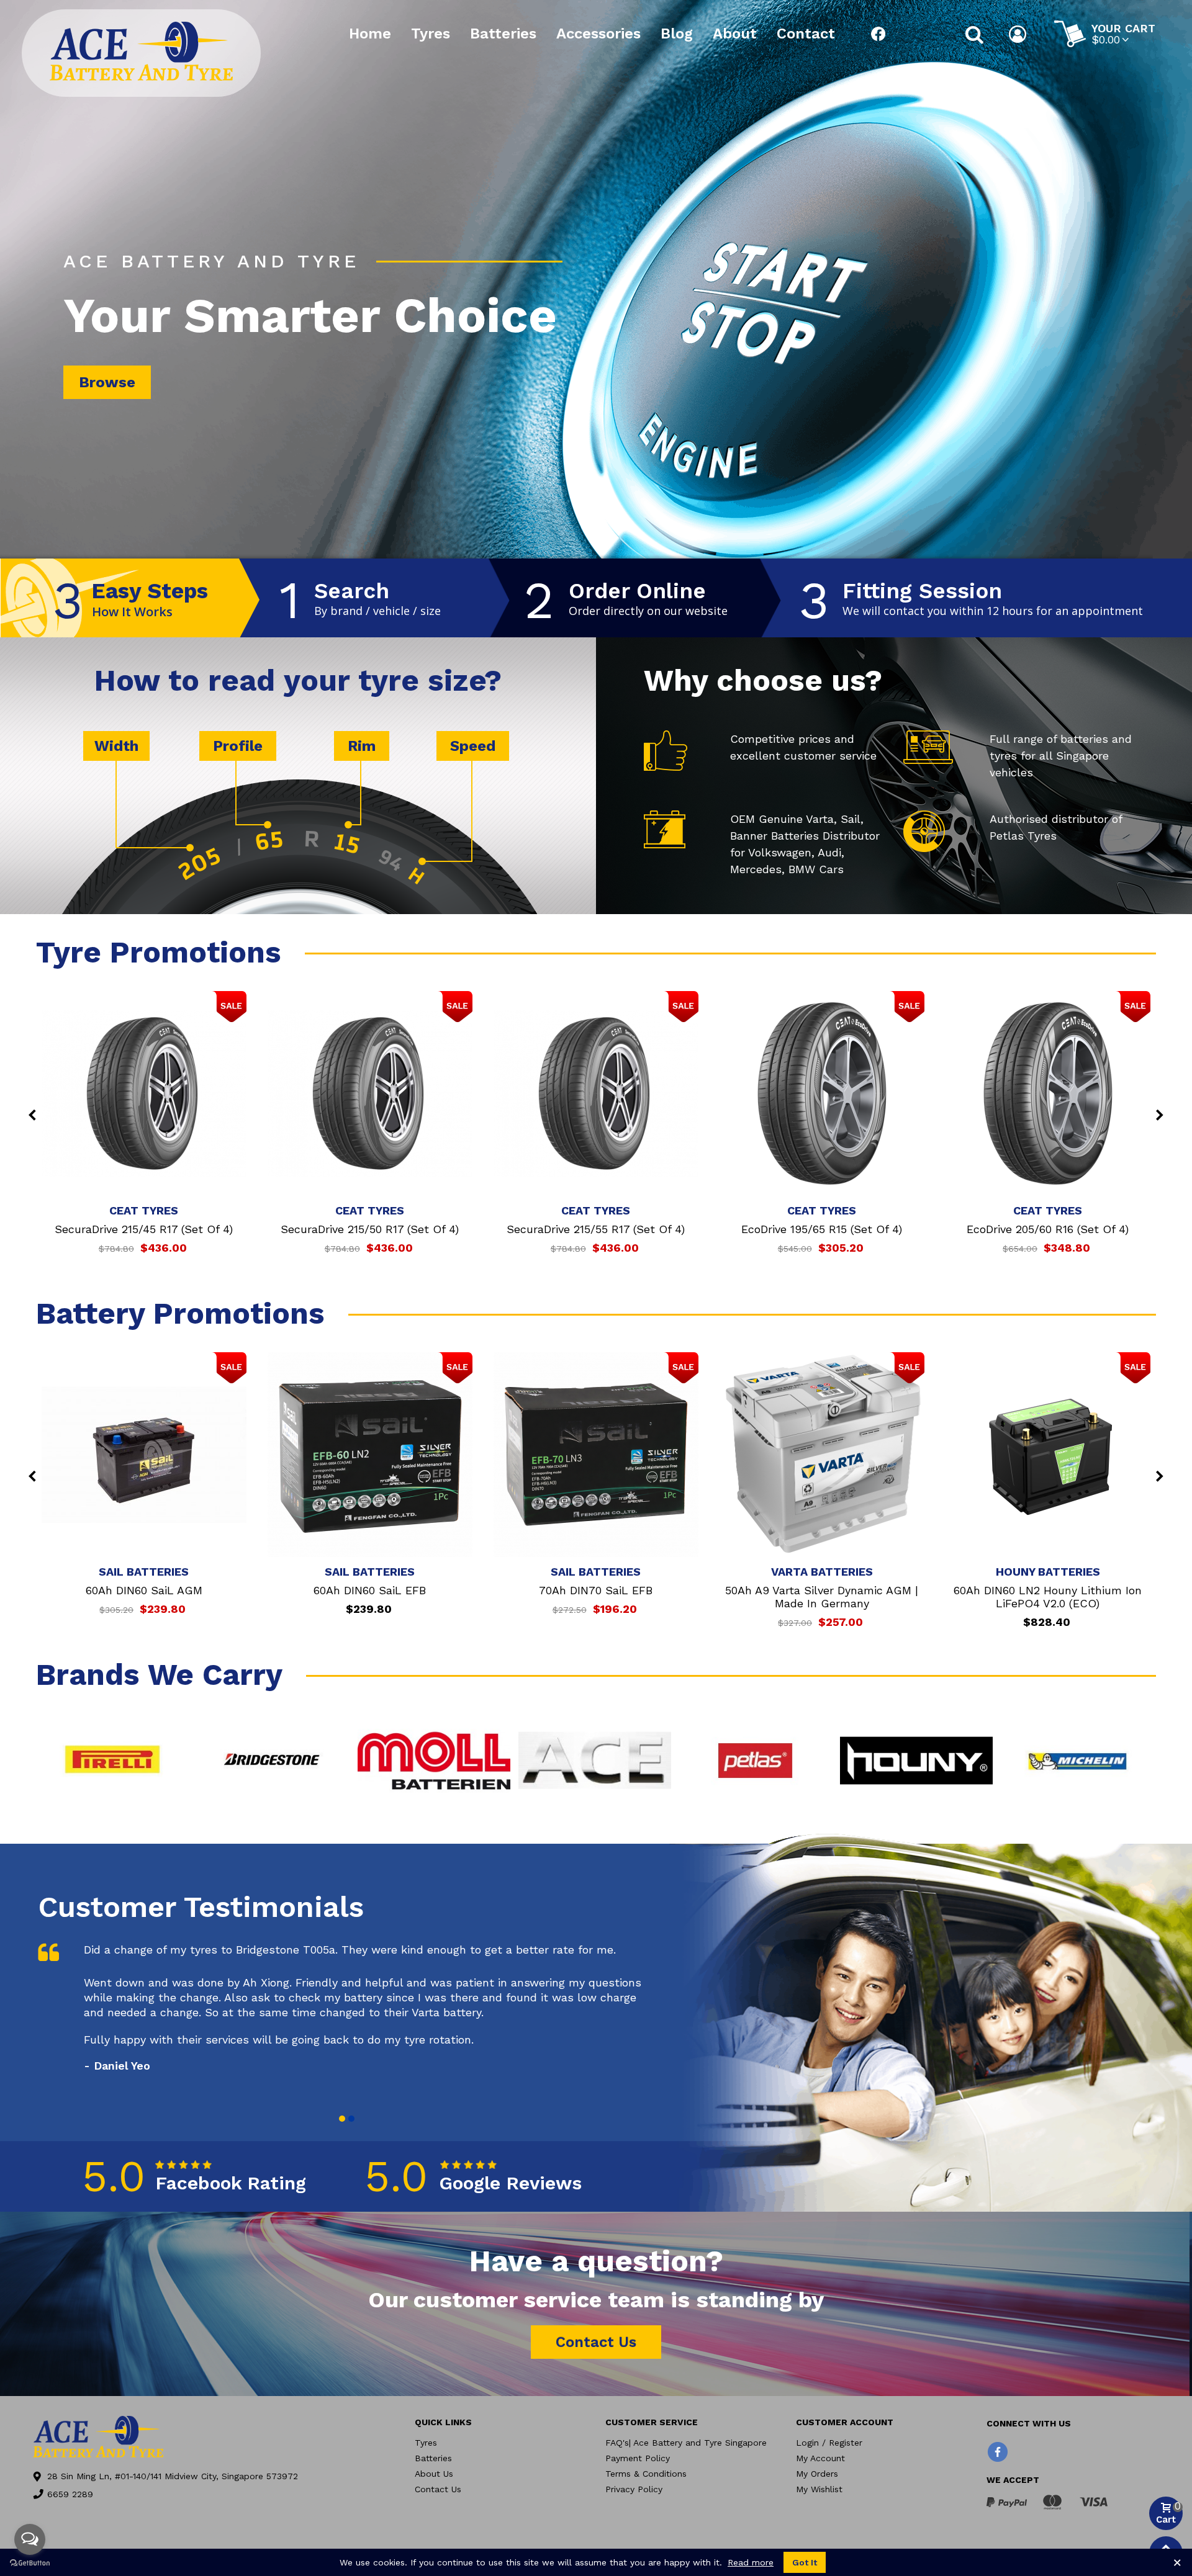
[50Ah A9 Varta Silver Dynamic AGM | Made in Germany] (822, 1455)
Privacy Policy (634, 2489)
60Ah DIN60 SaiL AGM (144, 1590)
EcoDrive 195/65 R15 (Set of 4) (822, 1229)
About (735, 34)
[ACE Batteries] (595, 1761)
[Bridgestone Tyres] (273, 1761)
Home (370, 34)
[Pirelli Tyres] (112, 1761)
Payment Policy (638, 2458)
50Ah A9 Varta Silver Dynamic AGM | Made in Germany (822, 1597)
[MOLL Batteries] (434, 1761)
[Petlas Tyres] (756, 1761)
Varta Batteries (822, 1572)
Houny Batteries (1048, 1572)
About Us (434, 2474)
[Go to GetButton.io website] (30, 2563)
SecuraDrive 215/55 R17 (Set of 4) (596, 1229)
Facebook (878, 34)
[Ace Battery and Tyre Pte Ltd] (141, 51)
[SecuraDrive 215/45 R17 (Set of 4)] (144, 1093)
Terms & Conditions (646, 2474)
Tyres (431, 34)
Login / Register (829, 2443)
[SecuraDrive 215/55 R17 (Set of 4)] (596, 1093)
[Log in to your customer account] (1019, 34)
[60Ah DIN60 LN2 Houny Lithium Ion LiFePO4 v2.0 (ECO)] (1048, 1455)
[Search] (974, 34)
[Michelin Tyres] (1077, 1761)
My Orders (817, 2474)
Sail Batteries (144, 1572)
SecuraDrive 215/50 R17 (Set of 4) (370, 1229)
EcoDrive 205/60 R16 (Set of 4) (1048, 1229)
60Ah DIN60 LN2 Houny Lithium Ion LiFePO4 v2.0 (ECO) (1048, 1597)
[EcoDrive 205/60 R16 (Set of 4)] (1048, 1093)
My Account (820, 2458)
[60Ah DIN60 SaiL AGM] (144, 1455)
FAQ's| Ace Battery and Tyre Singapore (686, 2443)
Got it (805, 2562)
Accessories (598, 34)
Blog (677, 34)
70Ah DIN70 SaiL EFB (596, 1590)
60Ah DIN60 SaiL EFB (370, 1590)
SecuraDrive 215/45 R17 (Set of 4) (144, 1229)
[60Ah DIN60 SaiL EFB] (370, 1455)
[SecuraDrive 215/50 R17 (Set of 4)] (370, 1093)
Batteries (503, 34)
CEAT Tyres (144, 1210)
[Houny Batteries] (916, 1761)
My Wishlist (819, 2489)
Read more (751, 2562)
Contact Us (438, 2489)
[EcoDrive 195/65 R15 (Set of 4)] (822, 1093)
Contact (806, 34)
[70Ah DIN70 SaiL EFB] (596, 1455)
